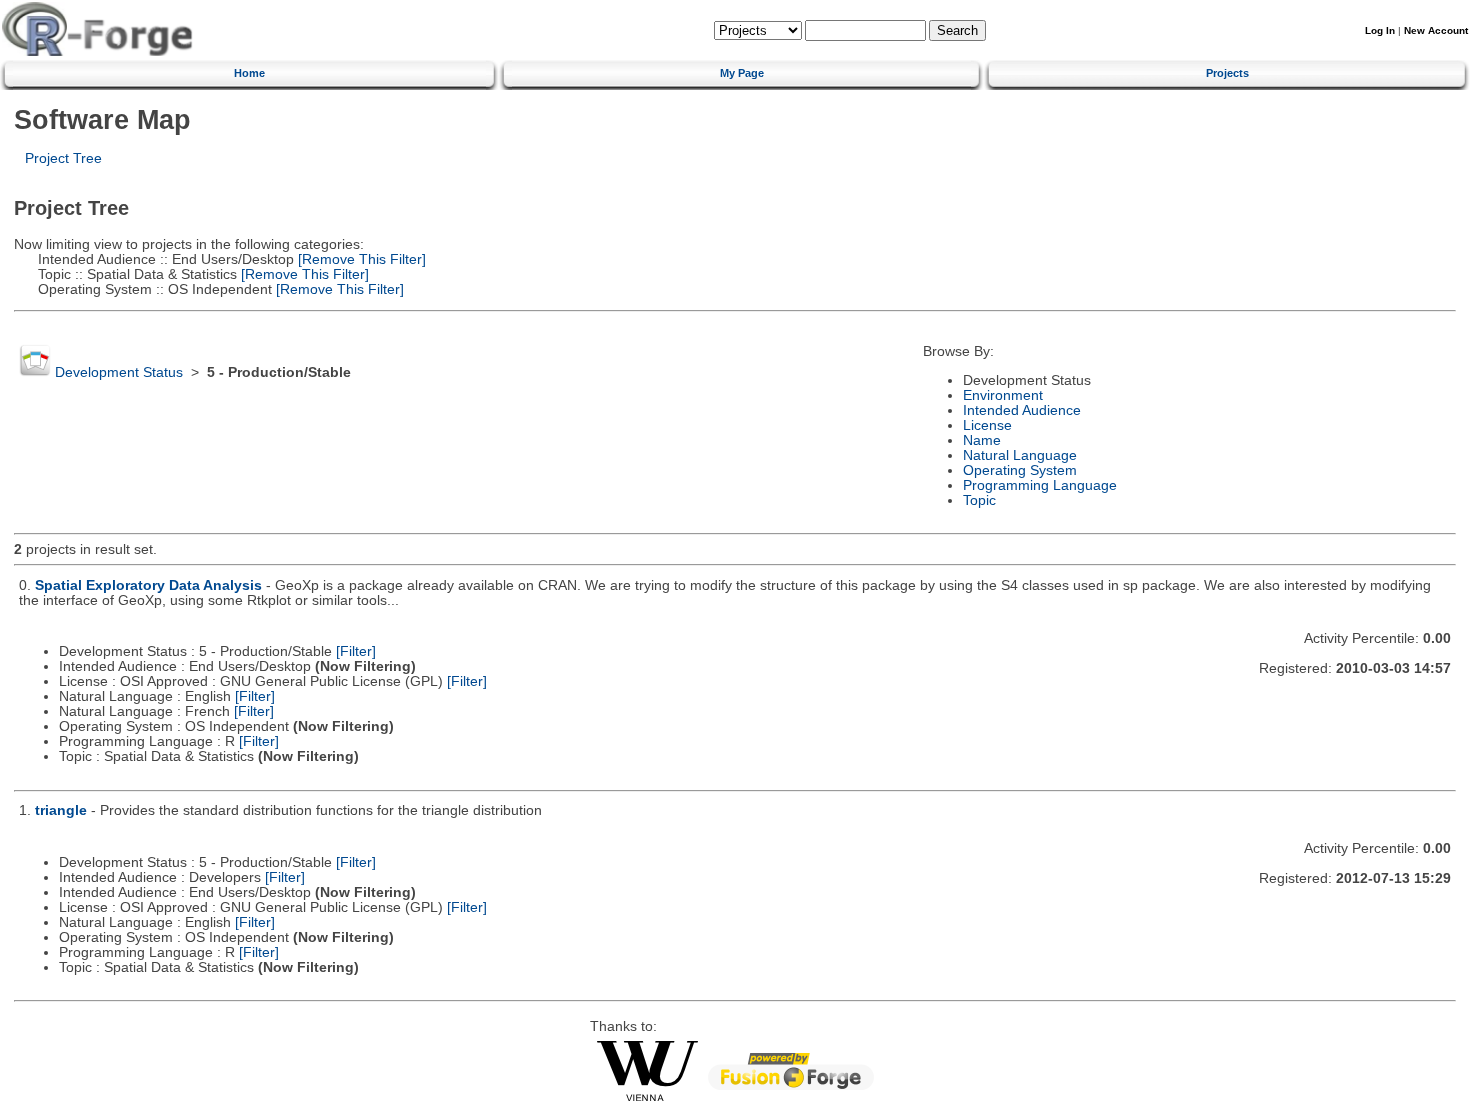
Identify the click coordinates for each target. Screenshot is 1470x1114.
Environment (1003, 395)
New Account (1436, 30)
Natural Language (1020, 455)
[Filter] (356, 651)
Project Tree (63, 158)
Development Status (119, 372)
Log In (1380, 30)
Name (982, 440)
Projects (1227, 73)
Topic (979, 500)
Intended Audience (1022, 410)
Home (249, 73)
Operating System (1020, 470)
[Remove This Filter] (360, 259)
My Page (742, 73)
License (987, 425)
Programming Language (1040, 485)
